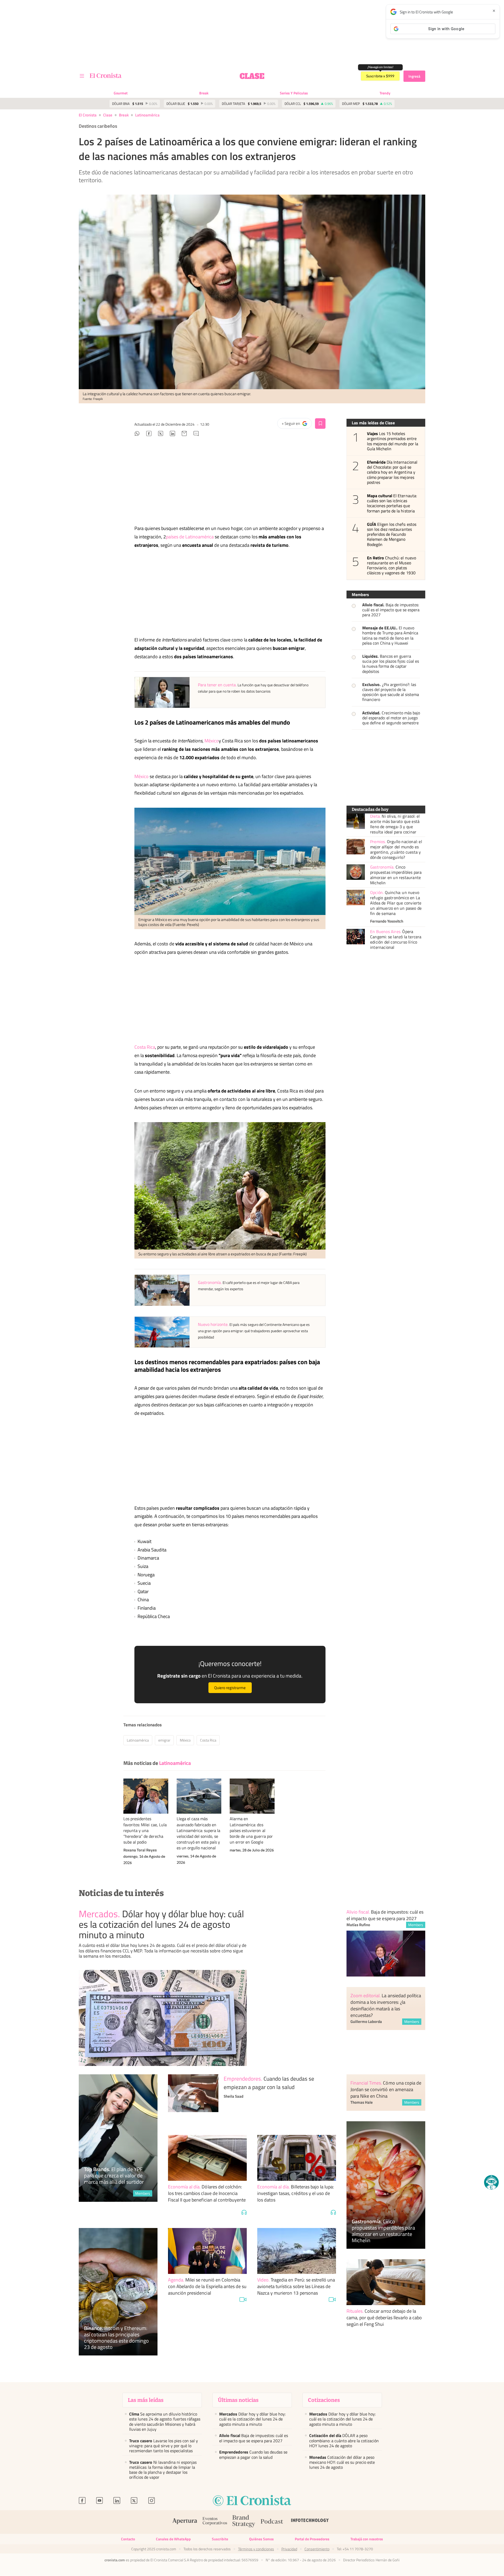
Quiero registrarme (230, 1688)
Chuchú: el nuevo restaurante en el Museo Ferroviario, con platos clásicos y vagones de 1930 (392, 566)
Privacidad (289, 2549)
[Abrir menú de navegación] (82, 76)
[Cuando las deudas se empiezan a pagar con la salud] (193, 2099)
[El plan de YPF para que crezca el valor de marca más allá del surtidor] (118, 2138)
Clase (108, 115)
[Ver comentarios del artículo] (196, 434)
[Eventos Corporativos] (215, 2522)
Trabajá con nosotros (367, 2539)
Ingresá (414, 76)
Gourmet (121, 93)
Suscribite (220, 2539)
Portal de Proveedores (312, 2539)
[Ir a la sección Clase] (252, 76)
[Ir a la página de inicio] (106, 76)
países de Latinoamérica (190, 537)
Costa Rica (145, 1047)
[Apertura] (185, 2522)
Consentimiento (317, 2549)
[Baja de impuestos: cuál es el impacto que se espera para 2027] (386, 1954)
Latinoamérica (147, 115)
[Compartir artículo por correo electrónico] (184, 434)
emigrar (164, 1740)
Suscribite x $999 (380, 76)
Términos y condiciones (256, 2549)
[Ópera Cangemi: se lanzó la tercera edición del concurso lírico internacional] (356, 937)
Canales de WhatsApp (173, 2539)
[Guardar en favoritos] (320, 424)
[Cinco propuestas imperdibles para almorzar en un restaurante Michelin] (356, 872)
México (212, 741)
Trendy (385, 93)
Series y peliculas (294, 93)
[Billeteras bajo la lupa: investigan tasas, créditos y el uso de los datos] (297, 2158)
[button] (491, 2182)
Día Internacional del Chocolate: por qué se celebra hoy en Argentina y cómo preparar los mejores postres (392, 472)
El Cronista (88, 115)
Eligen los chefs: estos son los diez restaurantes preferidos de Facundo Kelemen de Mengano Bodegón (392, 534)
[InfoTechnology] (310, 2522)
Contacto (128, 2539)
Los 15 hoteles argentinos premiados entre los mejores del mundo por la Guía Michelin (393, 441)
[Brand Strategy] (244, 2522)
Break (204, 93)
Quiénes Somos (261, 2539)
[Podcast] (272, 2522)
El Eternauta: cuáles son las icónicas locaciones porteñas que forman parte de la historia (392, 503)
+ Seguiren (297, 425)
